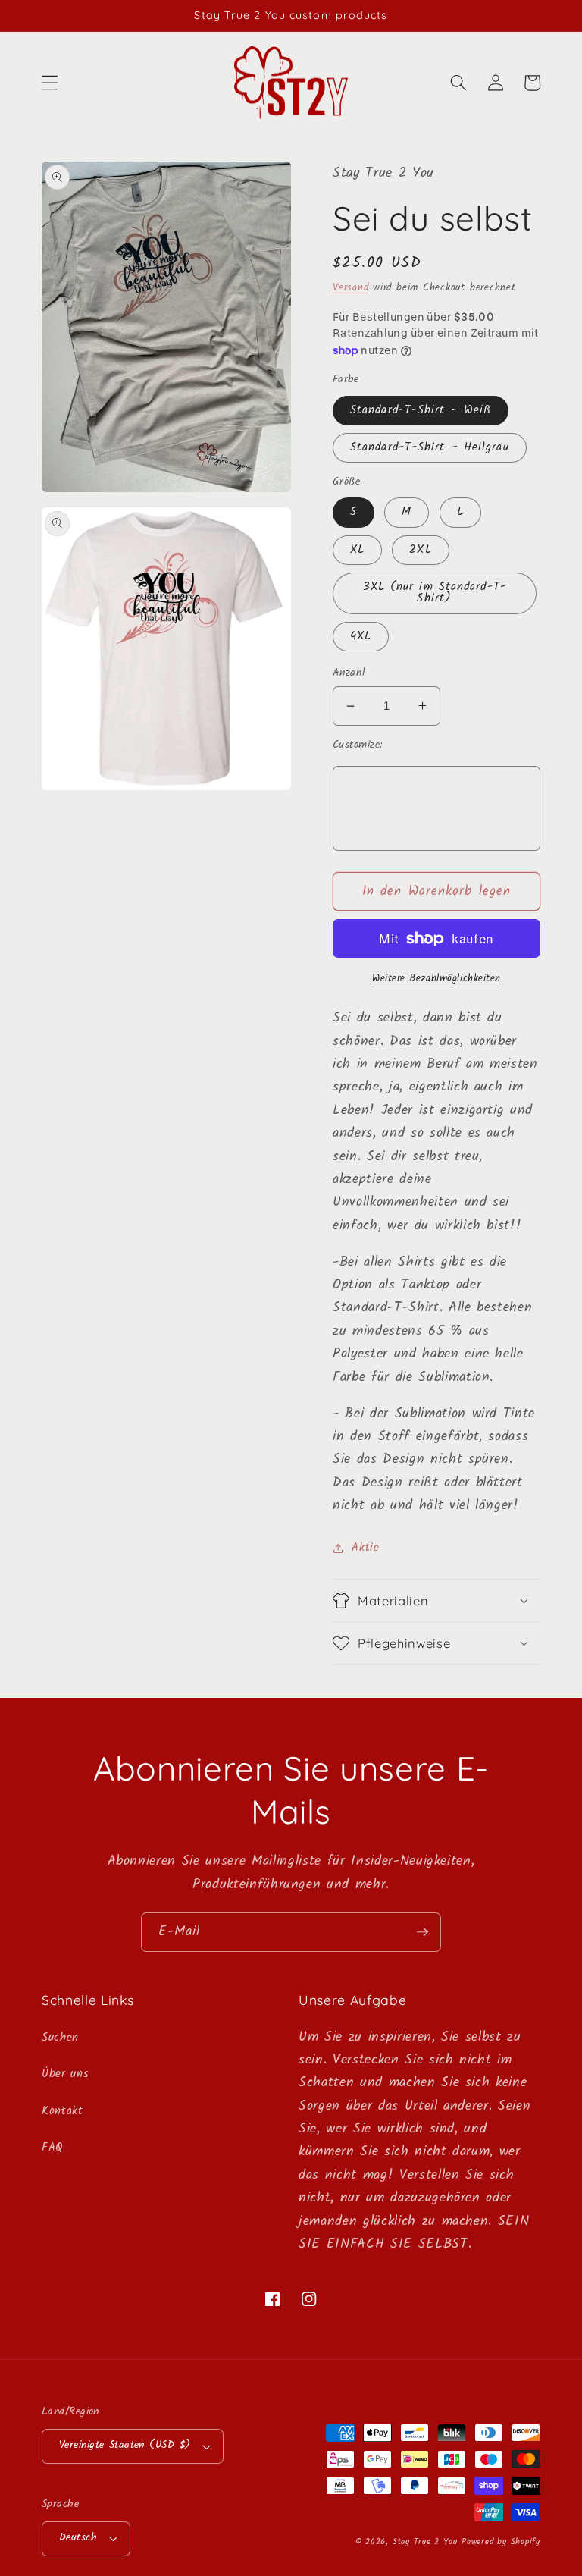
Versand (350, 288)
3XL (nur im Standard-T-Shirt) (435, 593)
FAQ (53, 2148)
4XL (361, 636)
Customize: (357, 746)
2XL (420, 550)
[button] (50, 83)
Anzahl (349, 674)
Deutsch (78, 2538)
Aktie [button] (365, 1548)
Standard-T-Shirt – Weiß (421, 410)
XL (357, 550)
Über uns (65, 2074)
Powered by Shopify (501, 2542)
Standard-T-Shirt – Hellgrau (430, 447)
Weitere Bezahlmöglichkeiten (436, 979)
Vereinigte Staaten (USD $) (125, 2445)
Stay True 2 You (425, 2542)
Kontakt (63, 2111)
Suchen (60, 2038)
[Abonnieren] (422, 1932)
